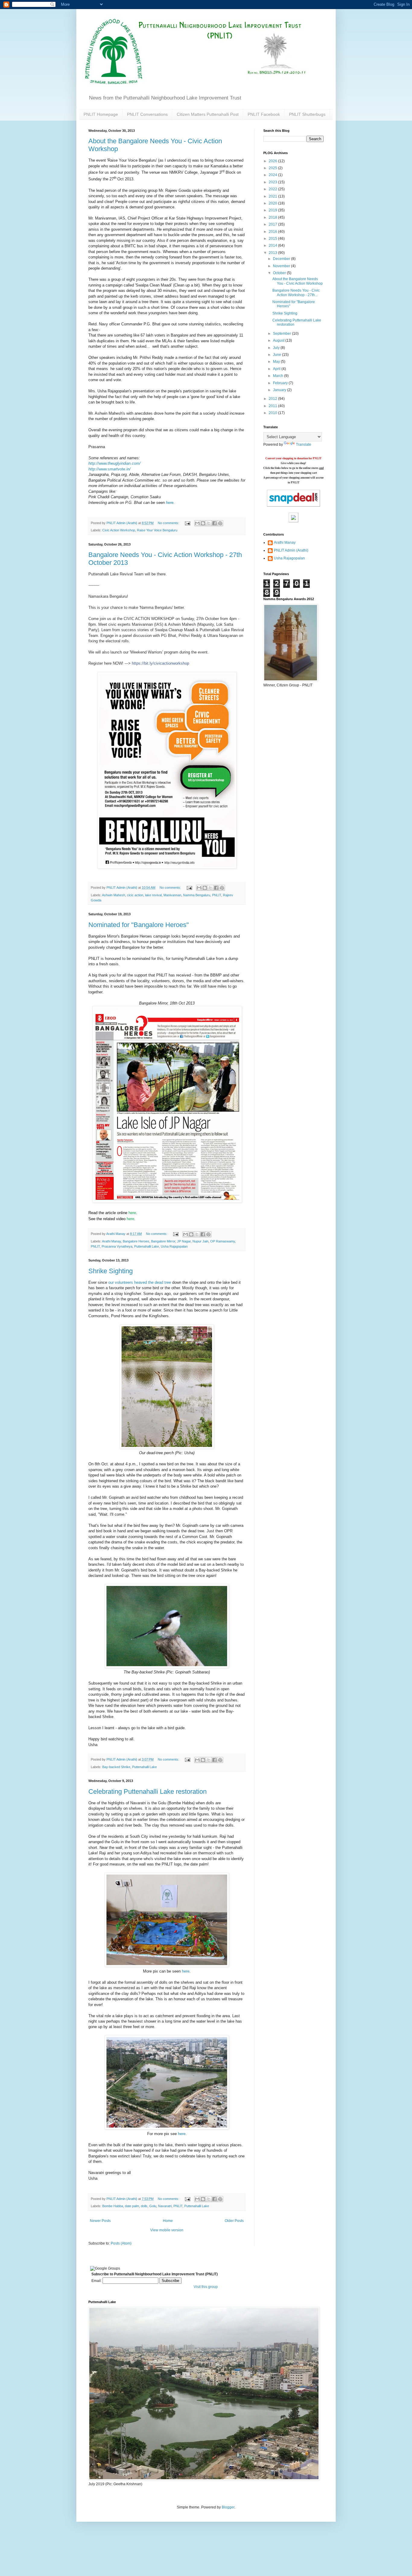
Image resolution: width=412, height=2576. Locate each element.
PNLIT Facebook (264, 114)
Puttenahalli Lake (147, 1246)
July (277, 348)
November (282, 266)
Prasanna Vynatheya (117, 1246)
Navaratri (165, 2206)
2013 (273, 253)
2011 (273, 406)
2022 (273, 189)
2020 (273, 203)
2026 (273, 161)
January (280, 390)
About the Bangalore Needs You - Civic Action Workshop (298, 281)
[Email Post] (187, 523)
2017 (273, 224)
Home (168, 2221)
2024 (273, 175)
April (277, 369)
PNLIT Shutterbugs (307, 114)
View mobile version (167, 2230)
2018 (273, 217)
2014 (273, 245)
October (280, 273)
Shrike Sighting (111, 1271)
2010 (273, 413)
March (279, 376)
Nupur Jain (200, 1241)
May (277, 362)
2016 (273, 232)
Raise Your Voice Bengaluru (157, 530)
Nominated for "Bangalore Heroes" (139, 925)
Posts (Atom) (121, 2243)
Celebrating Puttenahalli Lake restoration (147, 1791)
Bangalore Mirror (163, 1241)
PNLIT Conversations (147, 114)
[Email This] (197, 523)
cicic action (135, 895)
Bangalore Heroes (136, 1241)
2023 (273, 182)
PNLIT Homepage (101, 114)
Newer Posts (100, 2221)
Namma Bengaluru (197, 895)
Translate (304, 445)
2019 (273, 210)
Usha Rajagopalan (174, 1246)
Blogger (228, 2507)
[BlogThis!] (203, 523)
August (279, 340)
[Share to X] (209, 523)
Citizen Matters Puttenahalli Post (208, 114)
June (277, 355)
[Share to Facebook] (214, 523)
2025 (273, 168)
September (282, 334)
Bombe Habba (113, 2206)
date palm (132, 2206)
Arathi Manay (111, 1241)
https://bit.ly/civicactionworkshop (160, 663)
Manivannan (172, 895)
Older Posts (234, 2221)
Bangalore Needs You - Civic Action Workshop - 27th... (296, 293)
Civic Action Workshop (119, 530)
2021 (273, 196)
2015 (273, 239)
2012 (273, 399)
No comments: (169, 523)
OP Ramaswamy (223, 1241)
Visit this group (206, 2287)
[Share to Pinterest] (220, 523)
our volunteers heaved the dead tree (140, 1282)
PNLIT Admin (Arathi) (291, 550)
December (282, 259)
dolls (144, 2206)
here (170, 503)
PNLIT (217, 895)
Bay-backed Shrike (116, 1767)
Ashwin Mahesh (114, 895)
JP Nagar (184, 1241)
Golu (153, 2206)
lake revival (153, 895)
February (281, 383)
